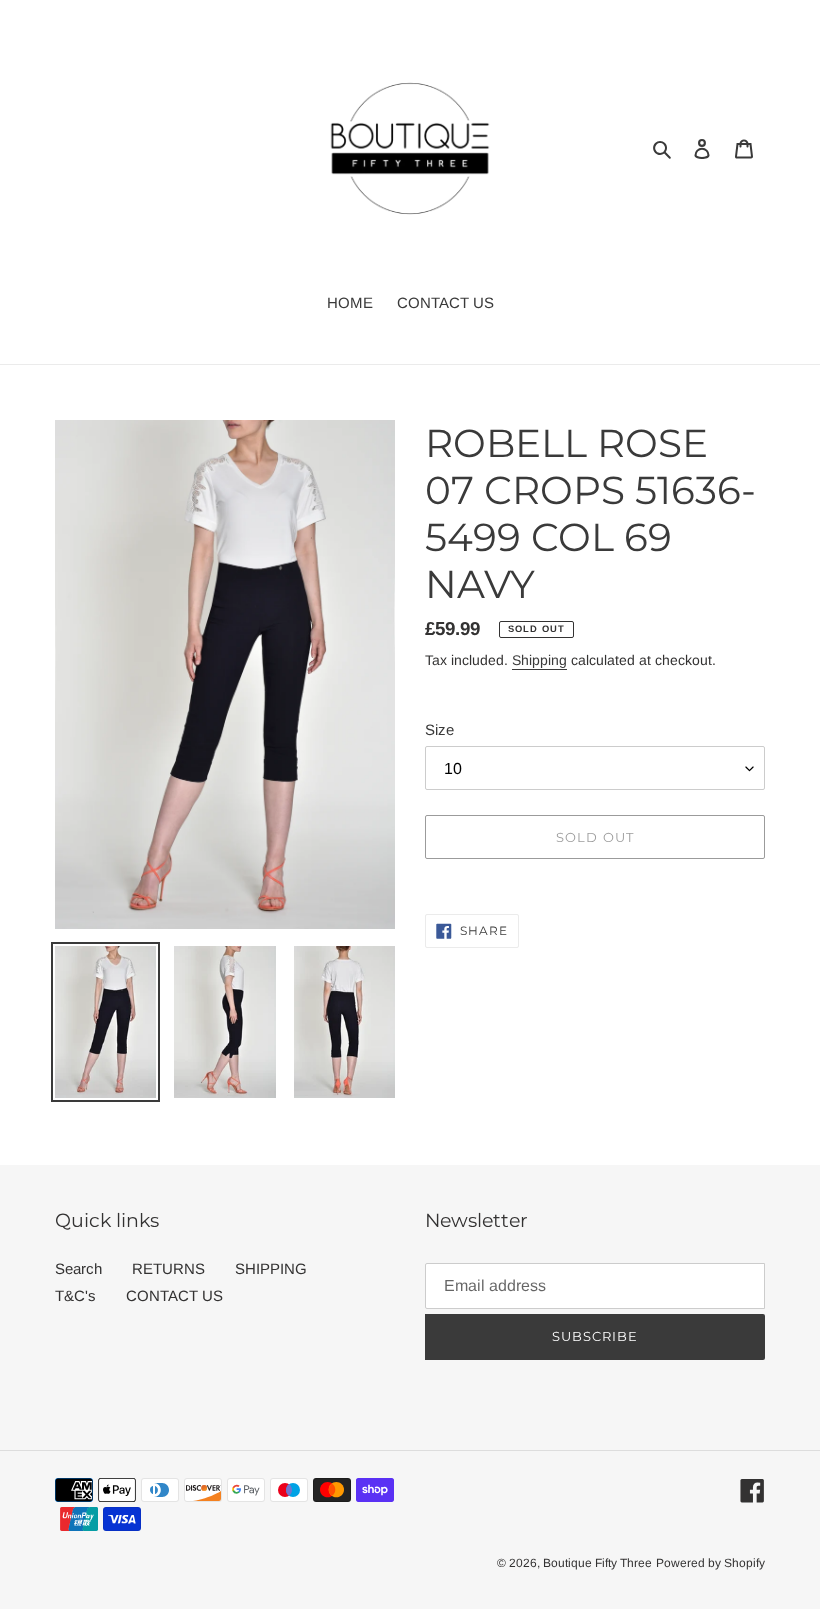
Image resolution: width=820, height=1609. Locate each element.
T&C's (75, 1295)
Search (78, 1268)
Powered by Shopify (710, 1563)
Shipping (539, 660)
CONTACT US (174, 1295)
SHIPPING (271, 1268)
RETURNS (168, 1268)
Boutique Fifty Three (597, 1563)
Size (439, 729)
